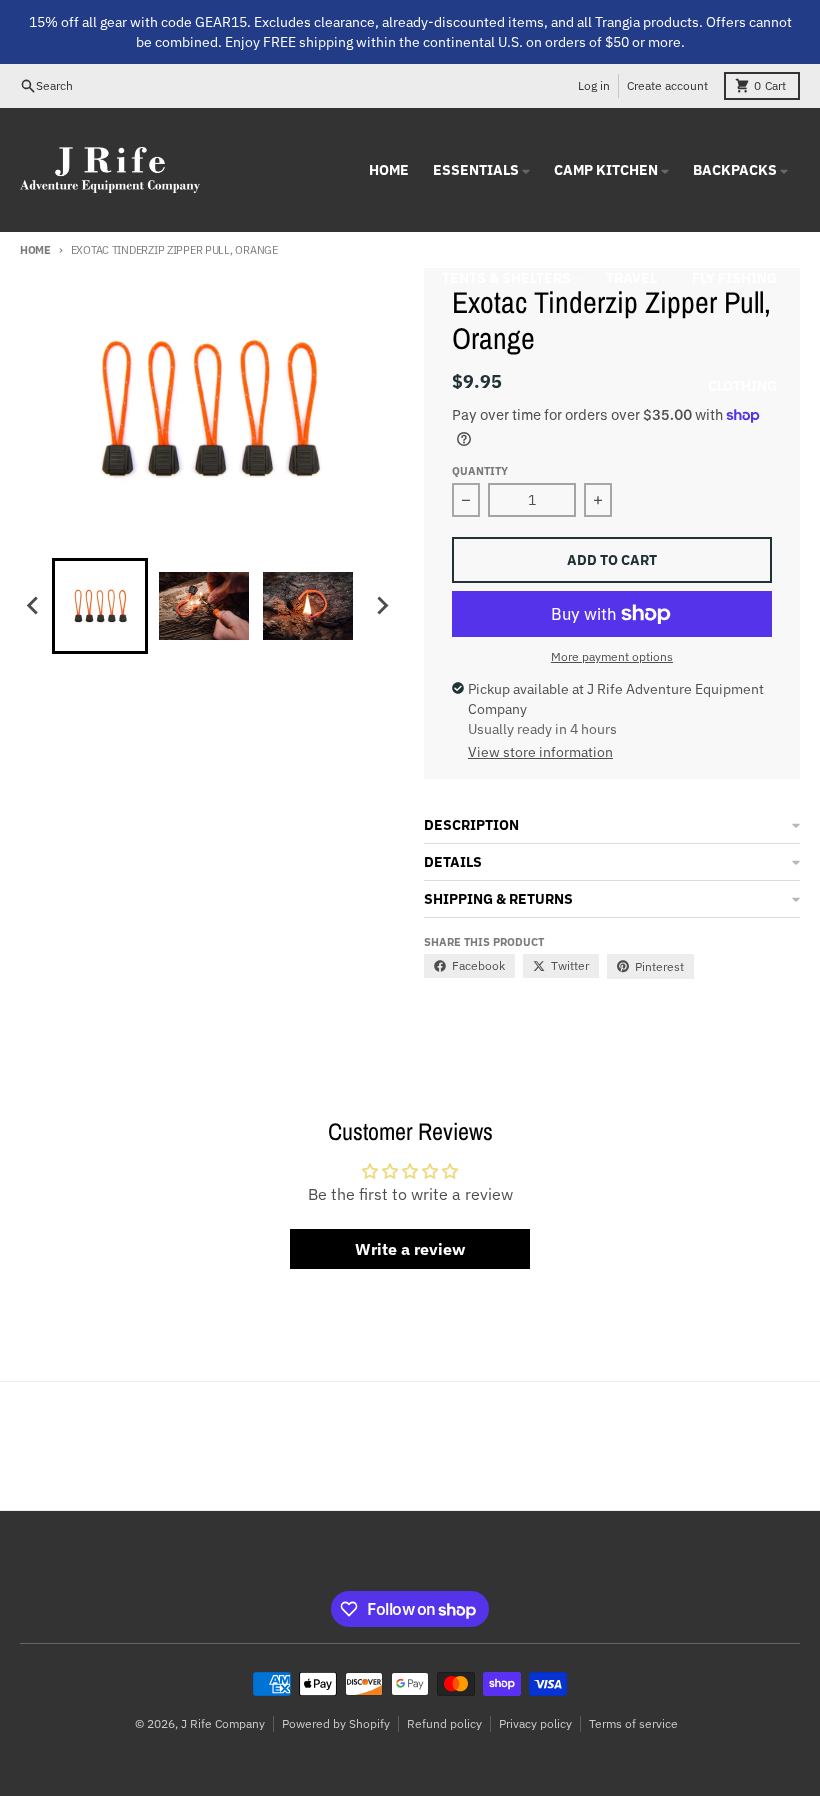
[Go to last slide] (34, 606)
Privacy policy (535, 1723)
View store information (540, 752)
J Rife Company (223, 1723)
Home (35, 250)
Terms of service (633, 1723)
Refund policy (444, 1723)
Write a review (410, 1249)
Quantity (480, 471)
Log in (594, 85)
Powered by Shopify (336, 1723)
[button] (100, 606)
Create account (667, 85)
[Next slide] (382, 606)
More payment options (612, 656)
